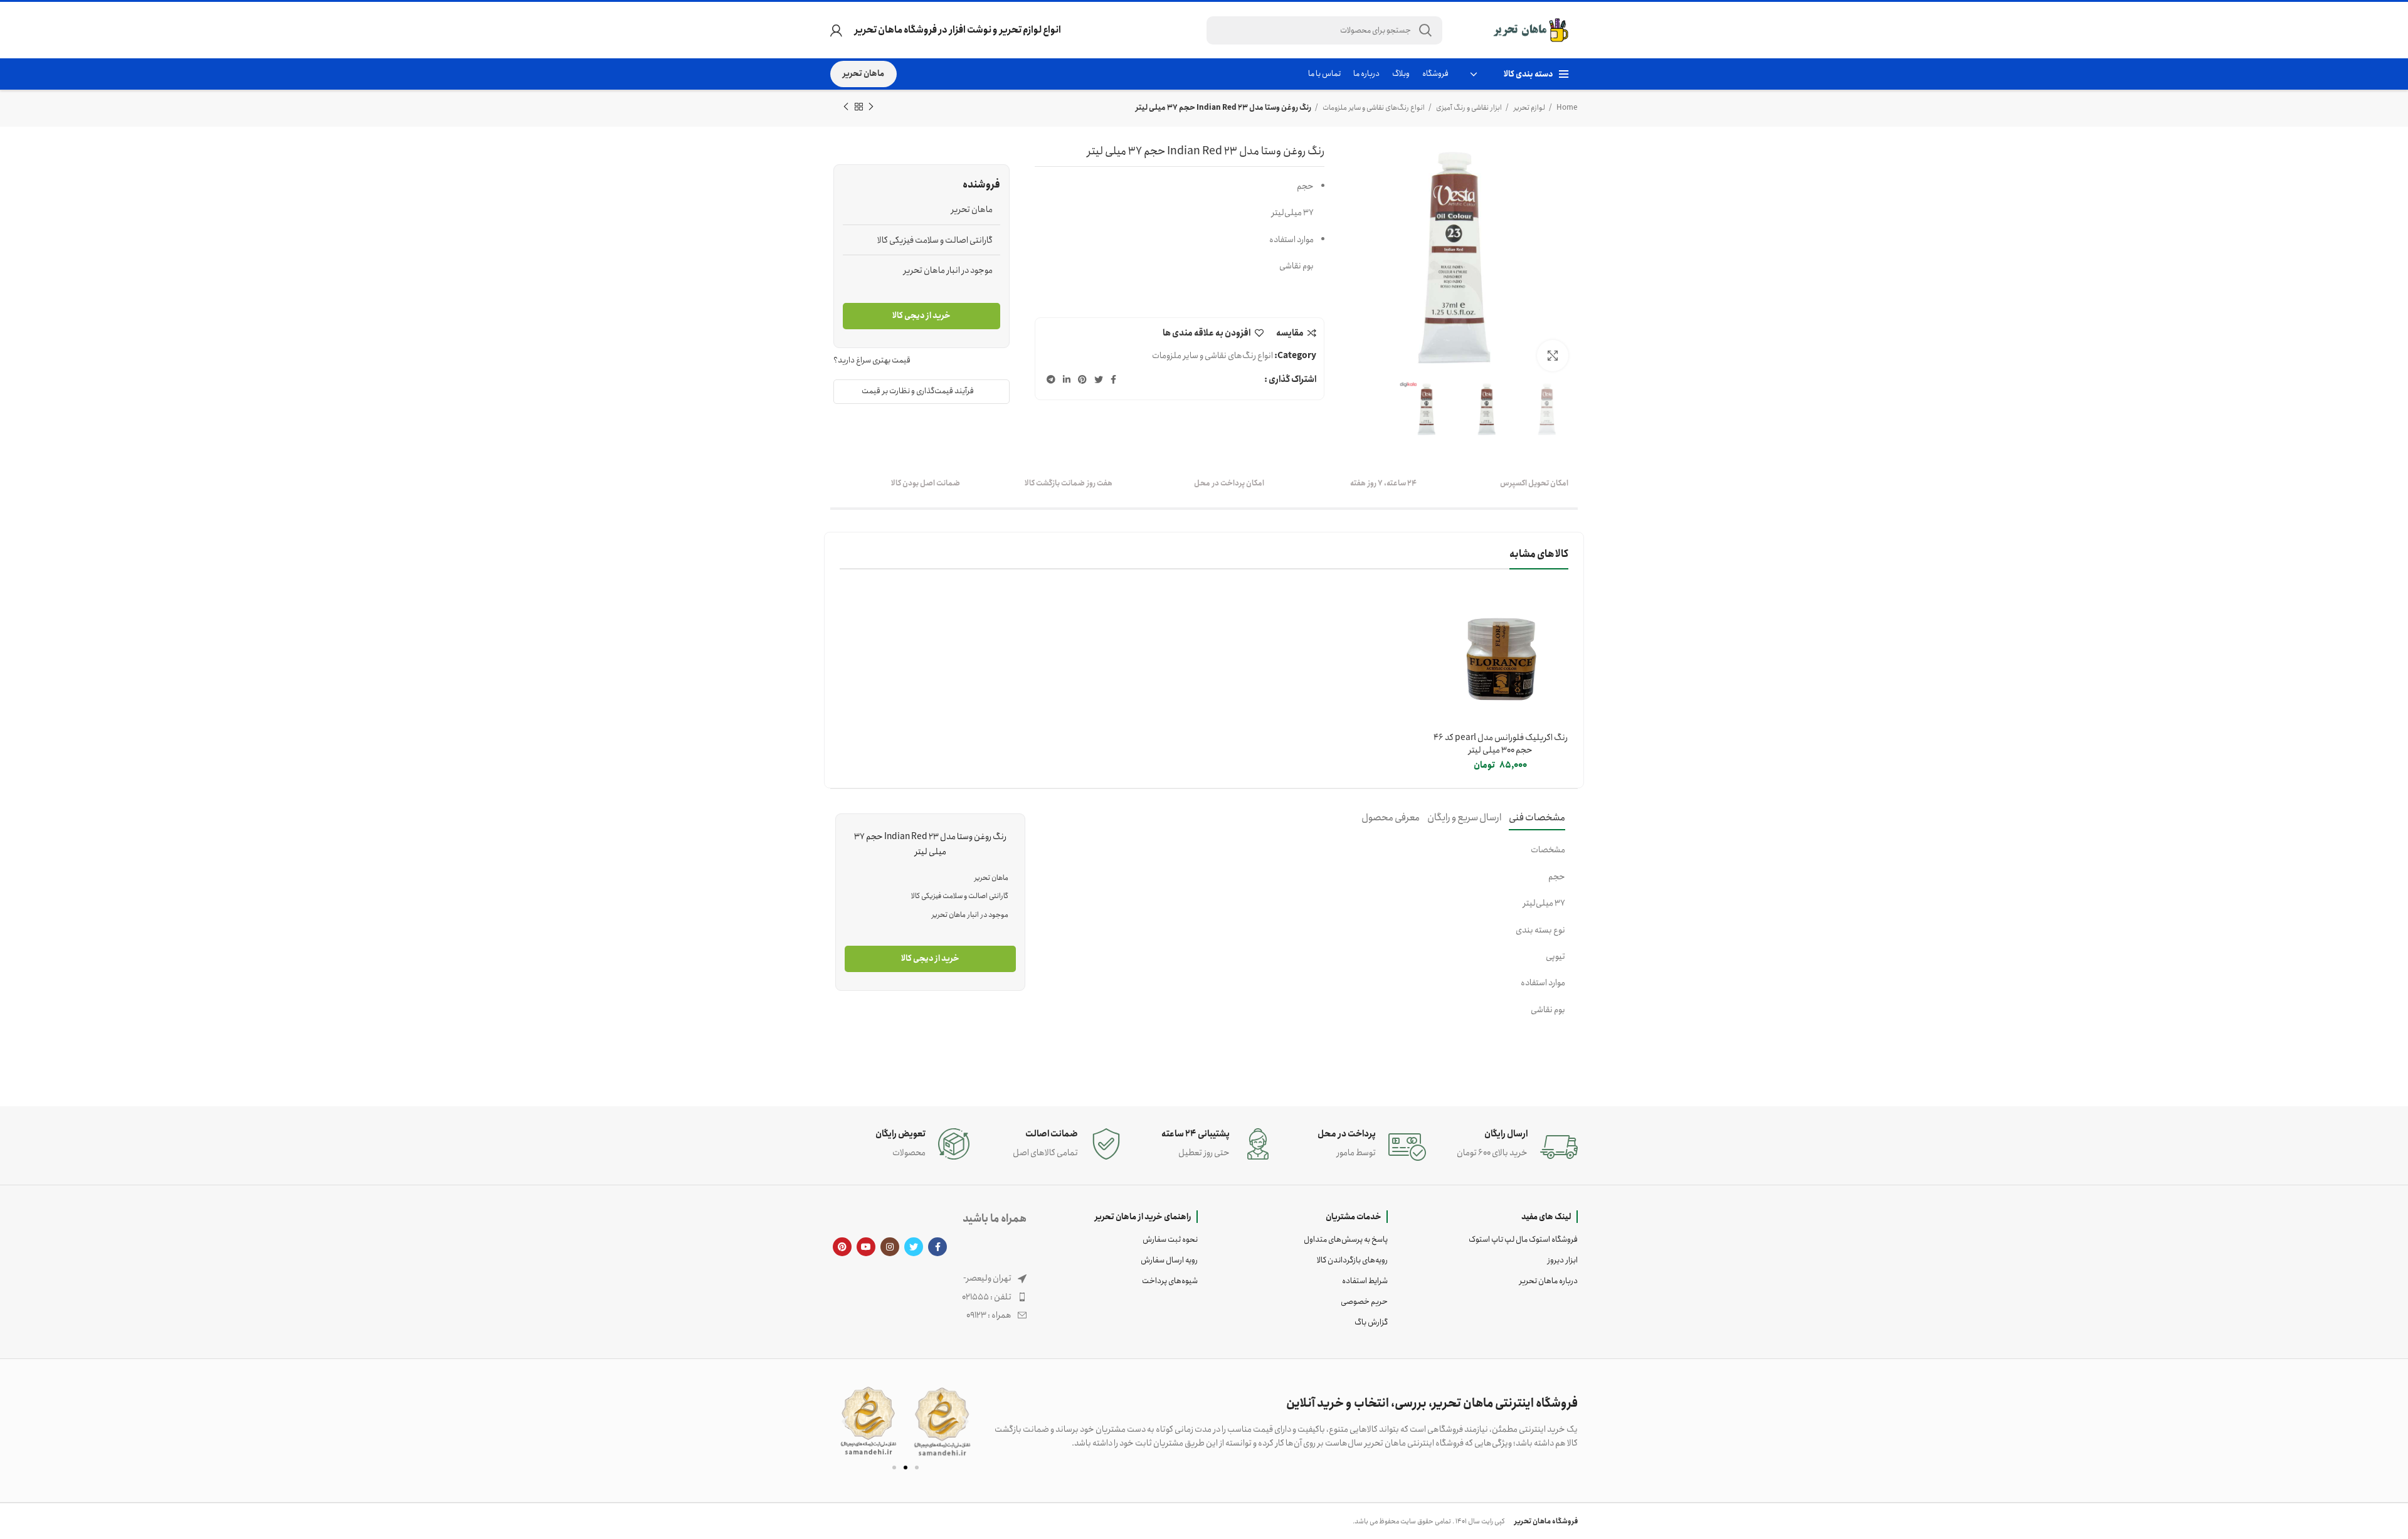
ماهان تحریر (863, 74)
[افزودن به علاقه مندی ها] (1442, 639)
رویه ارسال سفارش (1169, 1260)
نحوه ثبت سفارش (1170, 1240)
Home (1566, 108)
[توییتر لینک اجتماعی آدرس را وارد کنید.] (1099, 379)
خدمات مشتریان (1354, 1217)
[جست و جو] (1425, 30)
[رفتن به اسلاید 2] (906, 1468)
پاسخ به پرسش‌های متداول (1346, 1240)
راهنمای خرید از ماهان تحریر (1143, 1217)
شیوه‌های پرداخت (1170, 1281)
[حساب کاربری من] (836, 30)
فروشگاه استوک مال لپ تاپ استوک (1523, 1240)
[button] (845, 1421)
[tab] (1537, 817)
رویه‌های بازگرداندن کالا (1352, 1260)
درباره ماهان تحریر (1549, 1281)
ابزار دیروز (1563, 1260)
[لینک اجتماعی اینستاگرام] (890, 1247)
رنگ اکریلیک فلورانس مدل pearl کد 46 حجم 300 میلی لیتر (1501, 744)
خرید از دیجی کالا (921, 316)
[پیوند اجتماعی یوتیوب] (866, 1247)
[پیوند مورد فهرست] (928, 1297)
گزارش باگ (1371, 1322)
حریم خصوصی (1364, 1302)
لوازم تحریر (1529, 108)
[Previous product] (871, 107)
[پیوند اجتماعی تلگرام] (1051, 379)
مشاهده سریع (1442, 611)
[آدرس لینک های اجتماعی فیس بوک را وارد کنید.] (1113, 379)
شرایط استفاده (1365, 1281)
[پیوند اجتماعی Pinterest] (1082, 379)
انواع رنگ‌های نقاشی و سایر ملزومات (1373, 108)
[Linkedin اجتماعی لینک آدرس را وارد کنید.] (1067, 379)
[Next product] (846, 107)
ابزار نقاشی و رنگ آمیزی (1468, 108)
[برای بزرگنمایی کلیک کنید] (1553, 356)
